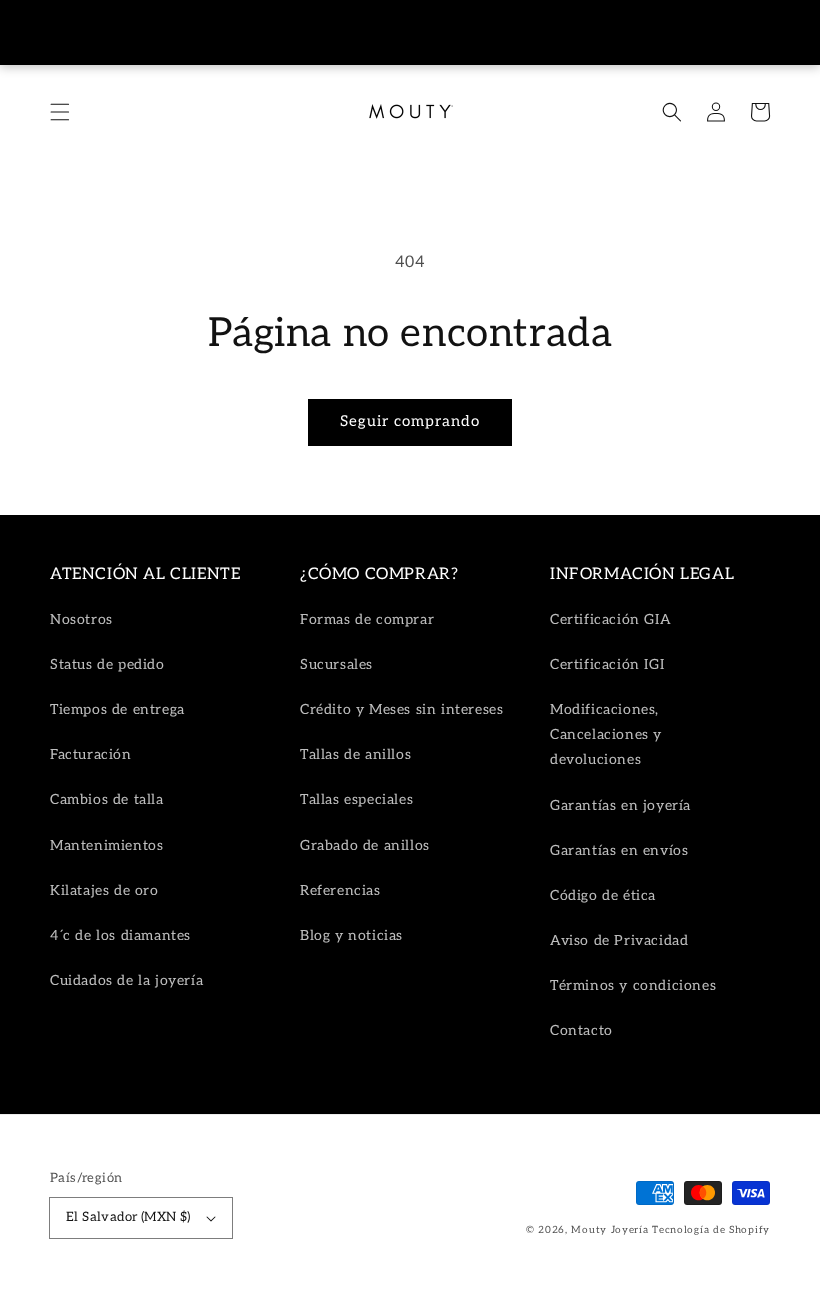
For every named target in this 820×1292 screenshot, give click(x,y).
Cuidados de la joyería (126, 980)
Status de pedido (107, 664)
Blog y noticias (351, 935)
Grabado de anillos (365, 845)
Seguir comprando (410, 421)
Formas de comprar (367, 619)
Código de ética (603, 895)
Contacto (581, 1030)
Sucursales (336, 664)
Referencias (340, 890)
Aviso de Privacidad (619, 940)
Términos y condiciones (633, 985)
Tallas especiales (356, 799)
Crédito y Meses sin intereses (401, 709)
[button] (60, 112)
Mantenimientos (106, 845)
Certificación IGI (607, 664)
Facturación (91, 754)
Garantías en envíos (619, 850)
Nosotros (81, 619)
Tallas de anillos (355, 754)
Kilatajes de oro (104, 890)
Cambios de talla (107, 799)
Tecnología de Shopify (711, 1230)
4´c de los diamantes (120, 935)
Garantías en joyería (620, 805)
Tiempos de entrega (117, 709)
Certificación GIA (610, 619)
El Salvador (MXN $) (128, 1217)
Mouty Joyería (609, 1230)
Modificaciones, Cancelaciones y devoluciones (606, 734)
